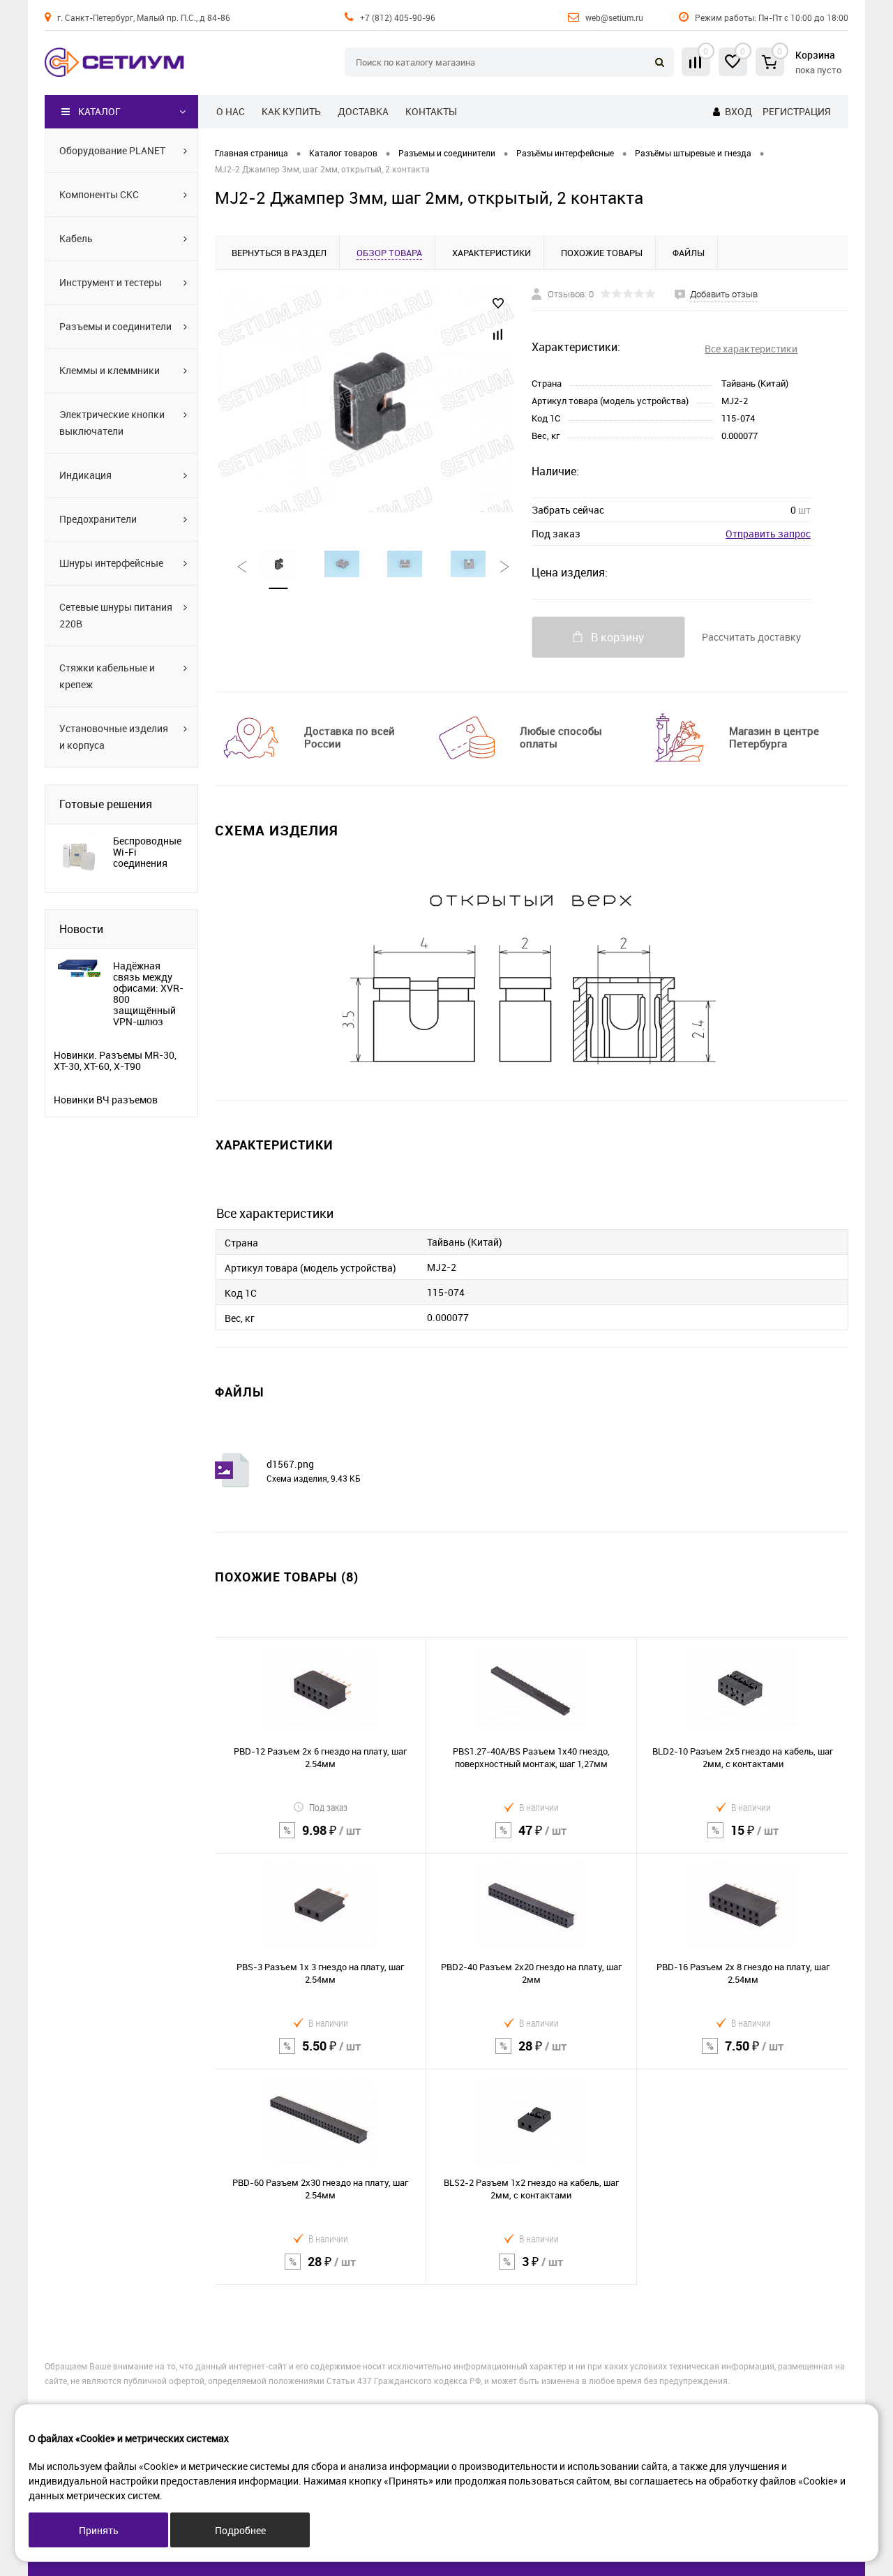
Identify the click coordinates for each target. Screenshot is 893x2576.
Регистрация (796, 111)
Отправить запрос (768, 534)
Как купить (291, 111)
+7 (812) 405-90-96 (398, 17)
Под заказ (328, 1807)
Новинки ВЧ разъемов (106, 1100)
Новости (81, 929)
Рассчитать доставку (751, 637)
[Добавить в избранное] (498, 304)
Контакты (431, 111)
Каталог (99, 111)
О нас (231, 111)
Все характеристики (751, 349)
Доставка (363, 111)
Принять (99, 2530)
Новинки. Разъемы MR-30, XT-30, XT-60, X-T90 (115, 1061)
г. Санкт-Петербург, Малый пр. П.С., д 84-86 (144, 17)
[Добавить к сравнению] (498, 334)
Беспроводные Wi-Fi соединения (147, 852)
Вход (738, 111)
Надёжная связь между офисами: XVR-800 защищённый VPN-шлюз (148, 994)
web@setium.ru (614, 17)
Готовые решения (106, 804)
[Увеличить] (365, 400)
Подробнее (240, 2530)
